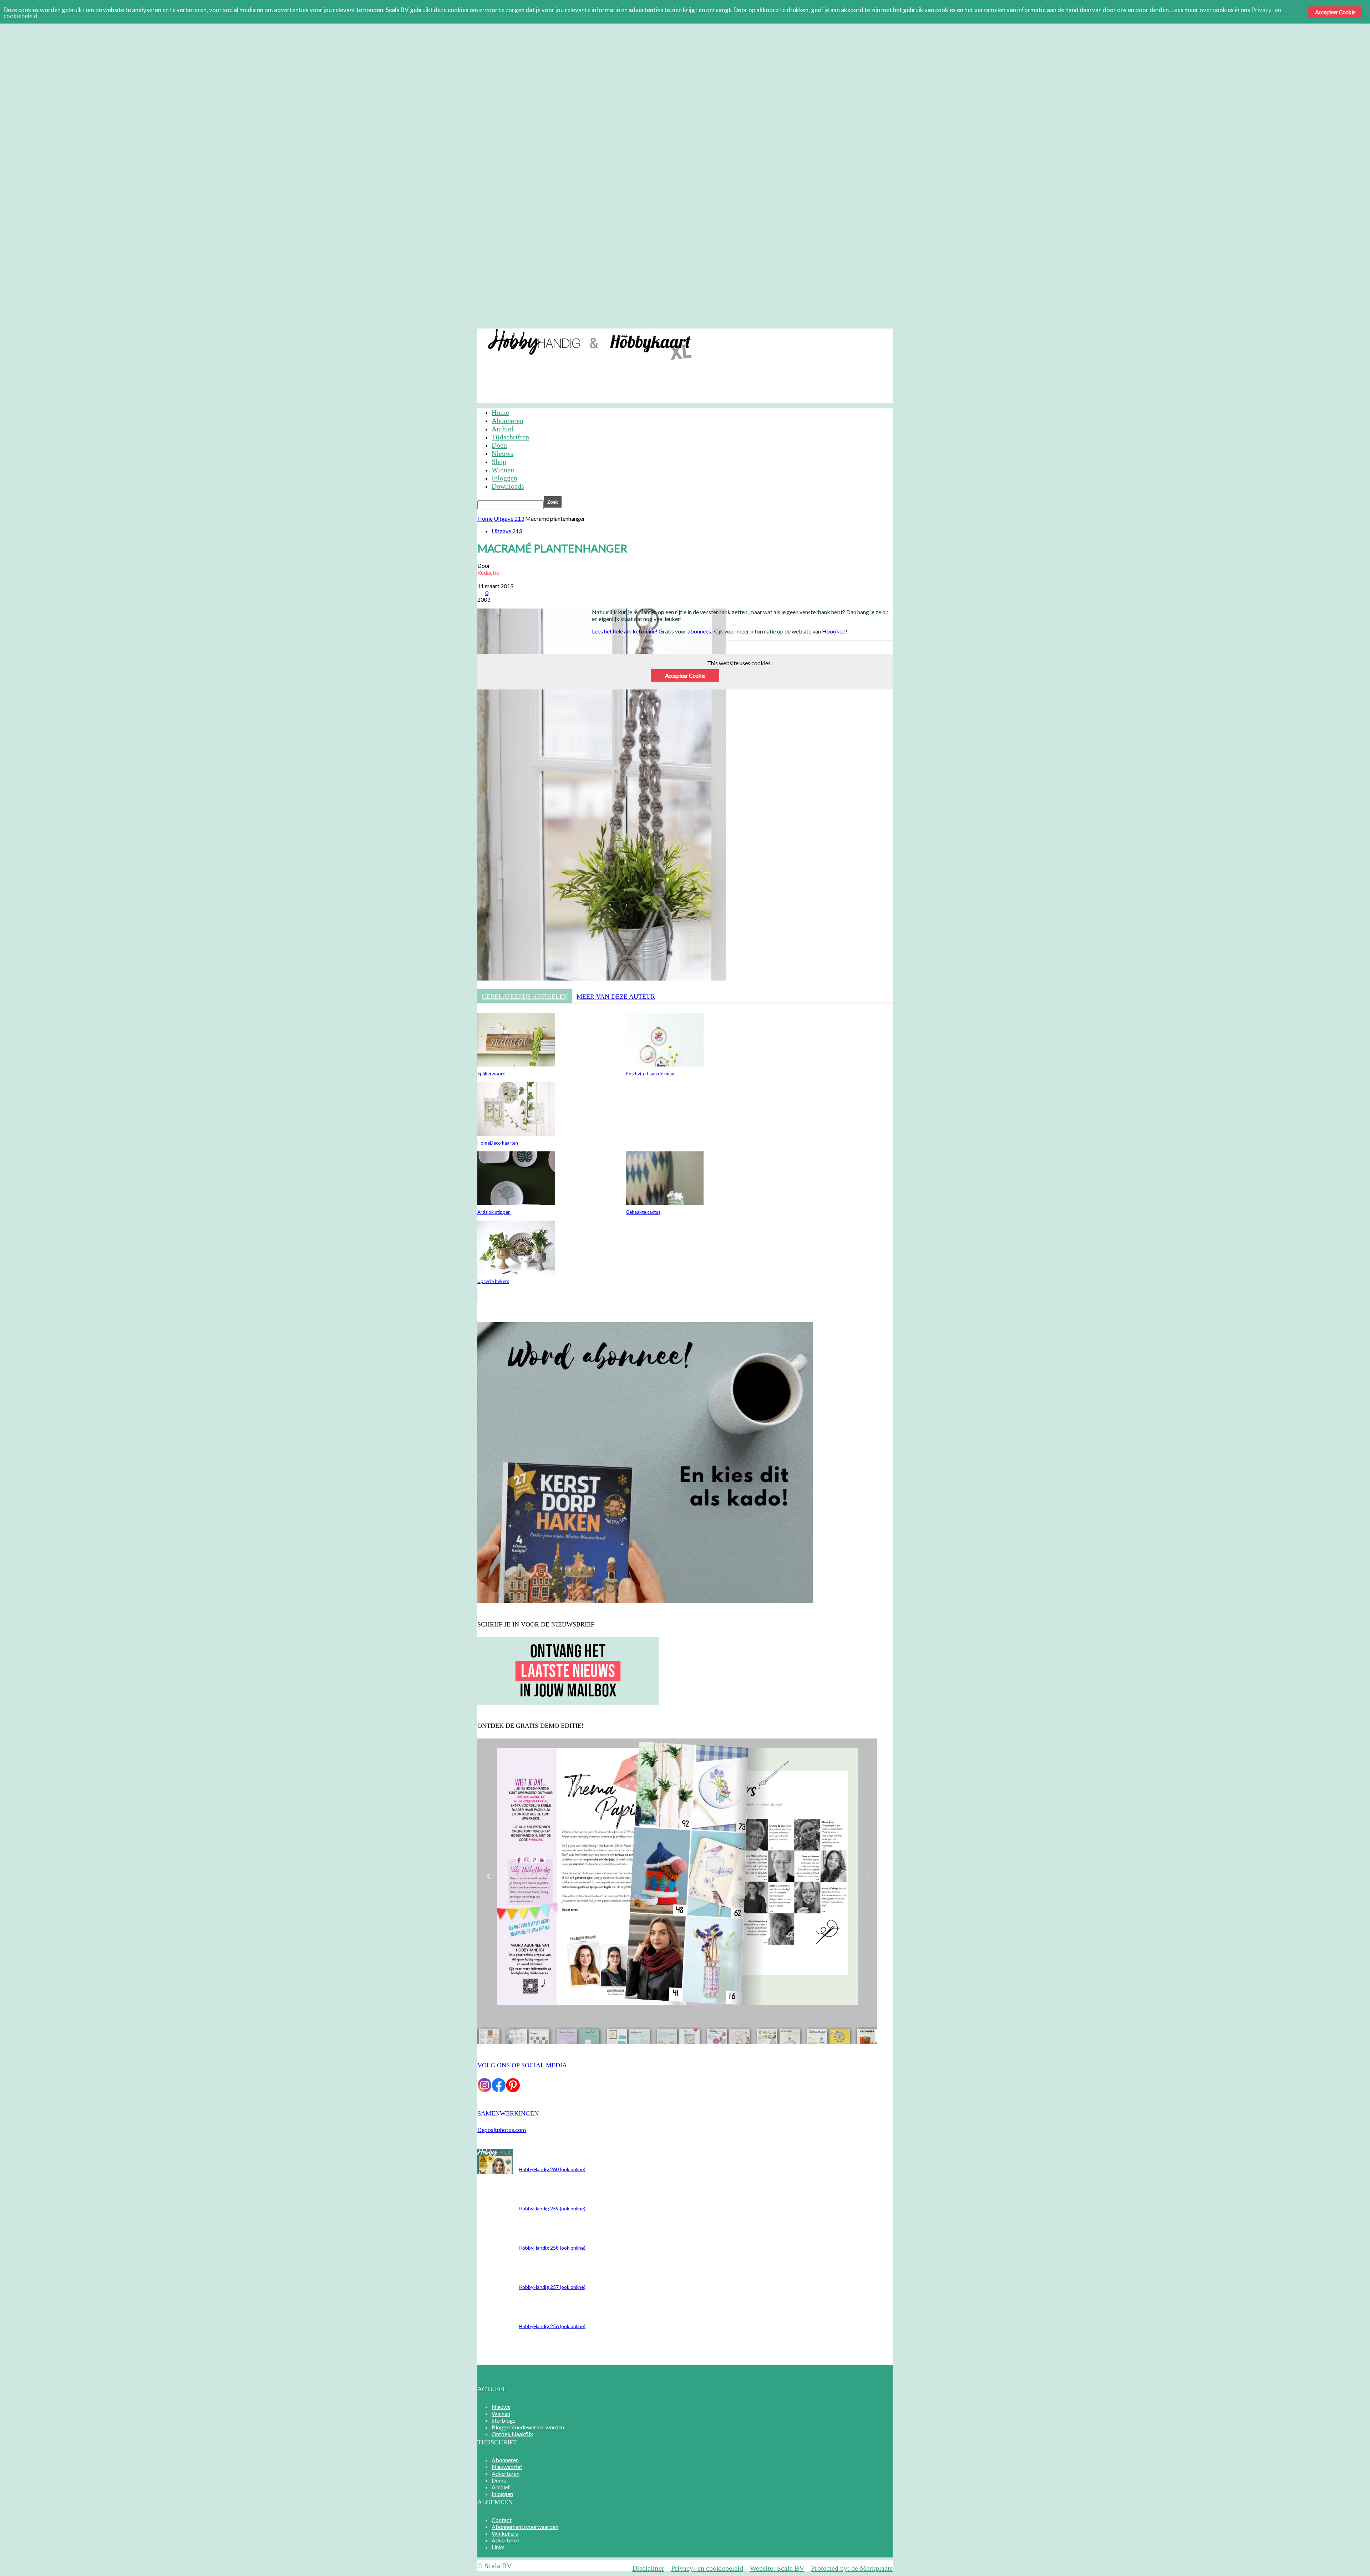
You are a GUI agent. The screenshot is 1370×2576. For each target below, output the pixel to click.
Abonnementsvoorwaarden (525, 2527)
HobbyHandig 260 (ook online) (552, 2169)
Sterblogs (504, 2420)
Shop (499, 462)
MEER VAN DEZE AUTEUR (616, 997)
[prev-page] (482, 1295)
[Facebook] (605, 673)
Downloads (508, 486)
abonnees (699, 631)
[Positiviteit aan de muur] (665, 1064)
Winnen (503, 470)
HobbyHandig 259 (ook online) (552, 2208)
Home (500, 412)
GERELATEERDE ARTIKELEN (525, 997)
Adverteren (588, 334)
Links (498, 2547)
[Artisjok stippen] (516, 1203)
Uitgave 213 (509, 518)
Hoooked (834, 631)
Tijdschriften (510, 437)
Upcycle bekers (493, 1281)
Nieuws (503, 453)
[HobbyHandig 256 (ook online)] (495, 2171)
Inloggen (676, 334)
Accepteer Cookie (1335, 12)
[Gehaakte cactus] (665, 1203)
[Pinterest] (656, 673)
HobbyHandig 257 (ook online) (552, 2287)
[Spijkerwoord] (516, 1064)
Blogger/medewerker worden (528, 2427)
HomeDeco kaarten (498, 1143)
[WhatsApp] (682, 673)
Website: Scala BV (777, 2568)
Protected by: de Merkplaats (852, 2568)
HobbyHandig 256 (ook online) (552, 2326)
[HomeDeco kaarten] (516, 1133)
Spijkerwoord (491, 1074)
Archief (646, 334)
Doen (499, 445)
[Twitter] (630, 673)
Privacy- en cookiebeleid (707, 2568)
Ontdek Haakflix (512, 2434)
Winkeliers (505, 2533)
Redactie (488, 572)
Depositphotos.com (502, 2130)
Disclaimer (648, 2568)
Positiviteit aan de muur (650, 1074)
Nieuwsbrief (548, 334)
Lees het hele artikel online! (625, 631)
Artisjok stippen (494, 1212)
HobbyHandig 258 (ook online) (552, 2248)
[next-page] (495, 1295)
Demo (620, 334)
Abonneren (508, 334)
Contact (502, 2520)
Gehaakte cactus (643, 1212)
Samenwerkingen (508, 2113)
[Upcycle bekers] (516, 1272)
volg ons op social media (522, 2065)
